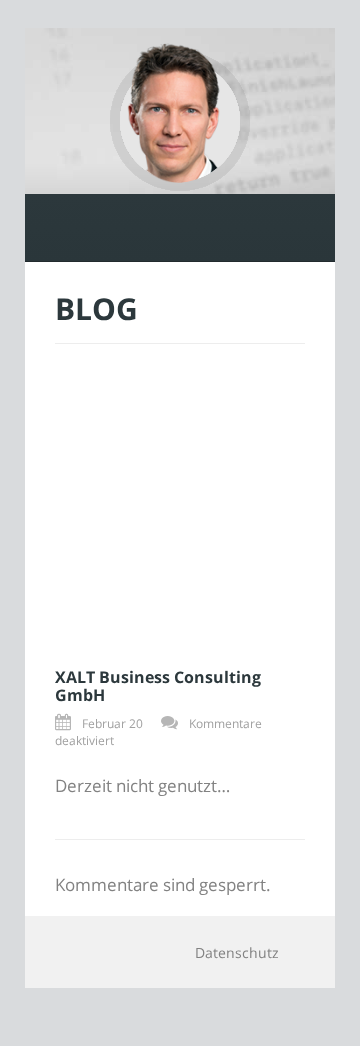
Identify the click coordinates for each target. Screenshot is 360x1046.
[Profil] (56, 228)
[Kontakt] (242, 228)
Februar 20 (112, 723)
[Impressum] (304, 228)
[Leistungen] (118, 228)
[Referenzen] (180, 228)
